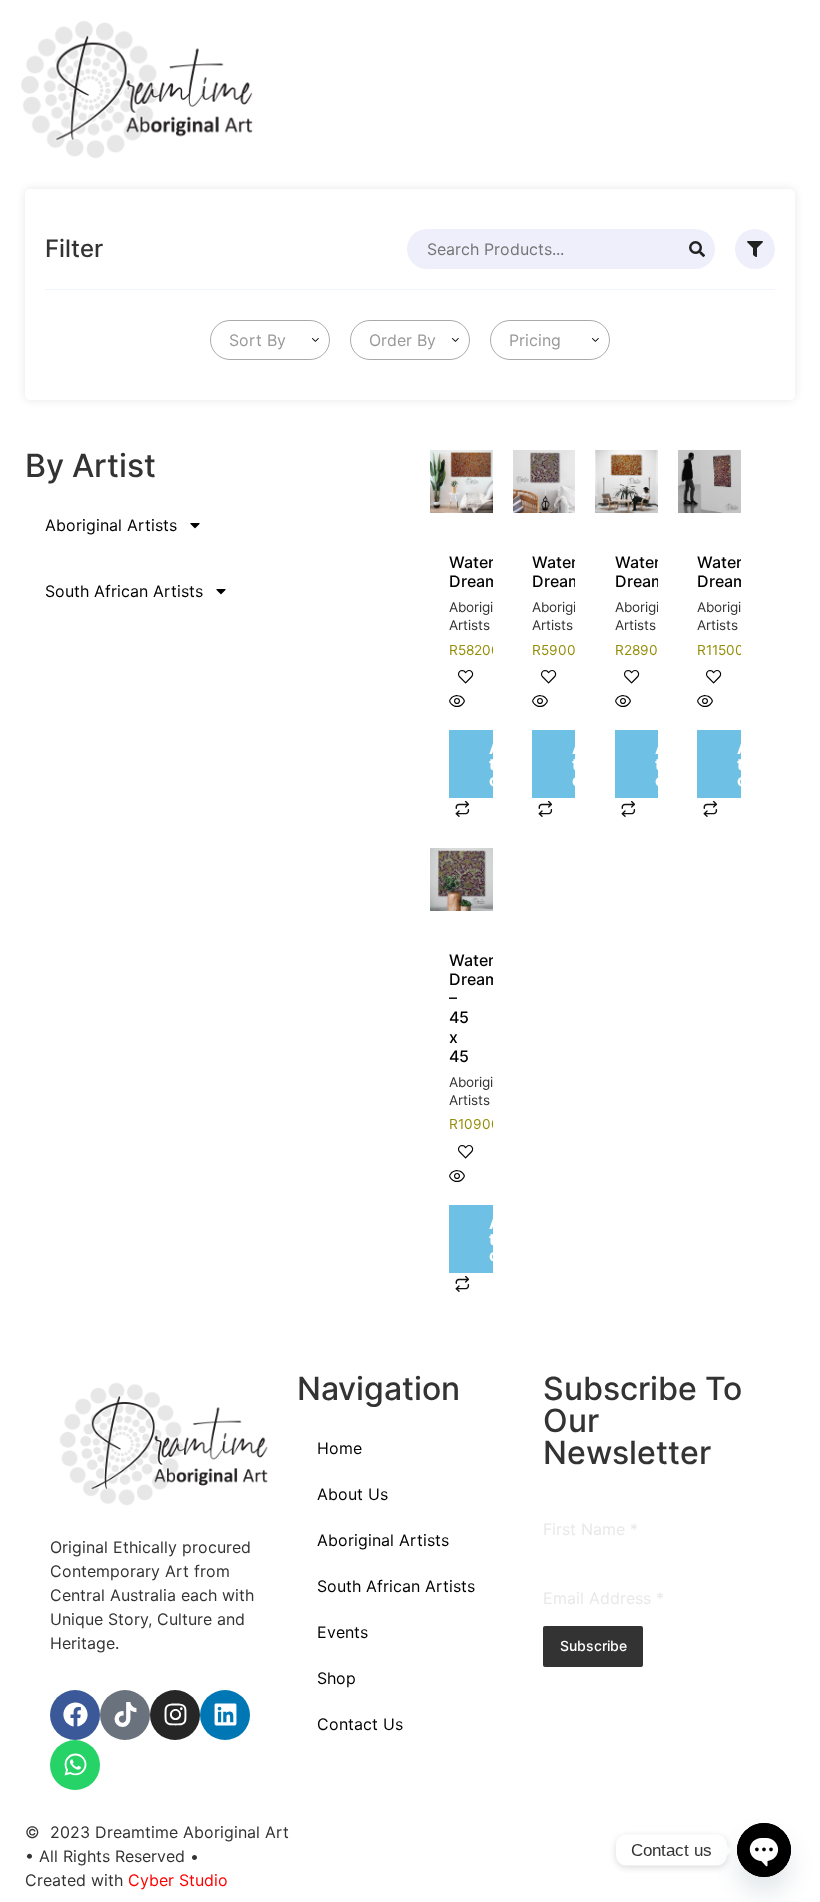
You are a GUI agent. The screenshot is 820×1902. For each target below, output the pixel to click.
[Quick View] (457, 702)
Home (339, 1448)
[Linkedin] (225, 1715)
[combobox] (270, 340)
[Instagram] (175, 1715)
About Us (352, 1494)
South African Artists (124, 591)
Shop (336, 1678)
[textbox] (253, 340)
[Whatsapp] (75, 1765)
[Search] (697, 249)
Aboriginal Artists (111, 525)
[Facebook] (75, 1715)
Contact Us (360, 1724)
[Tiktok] (125, 1715)
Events (342, 1632)
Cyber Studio (178, 1880)
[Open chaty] (764, 1850)
